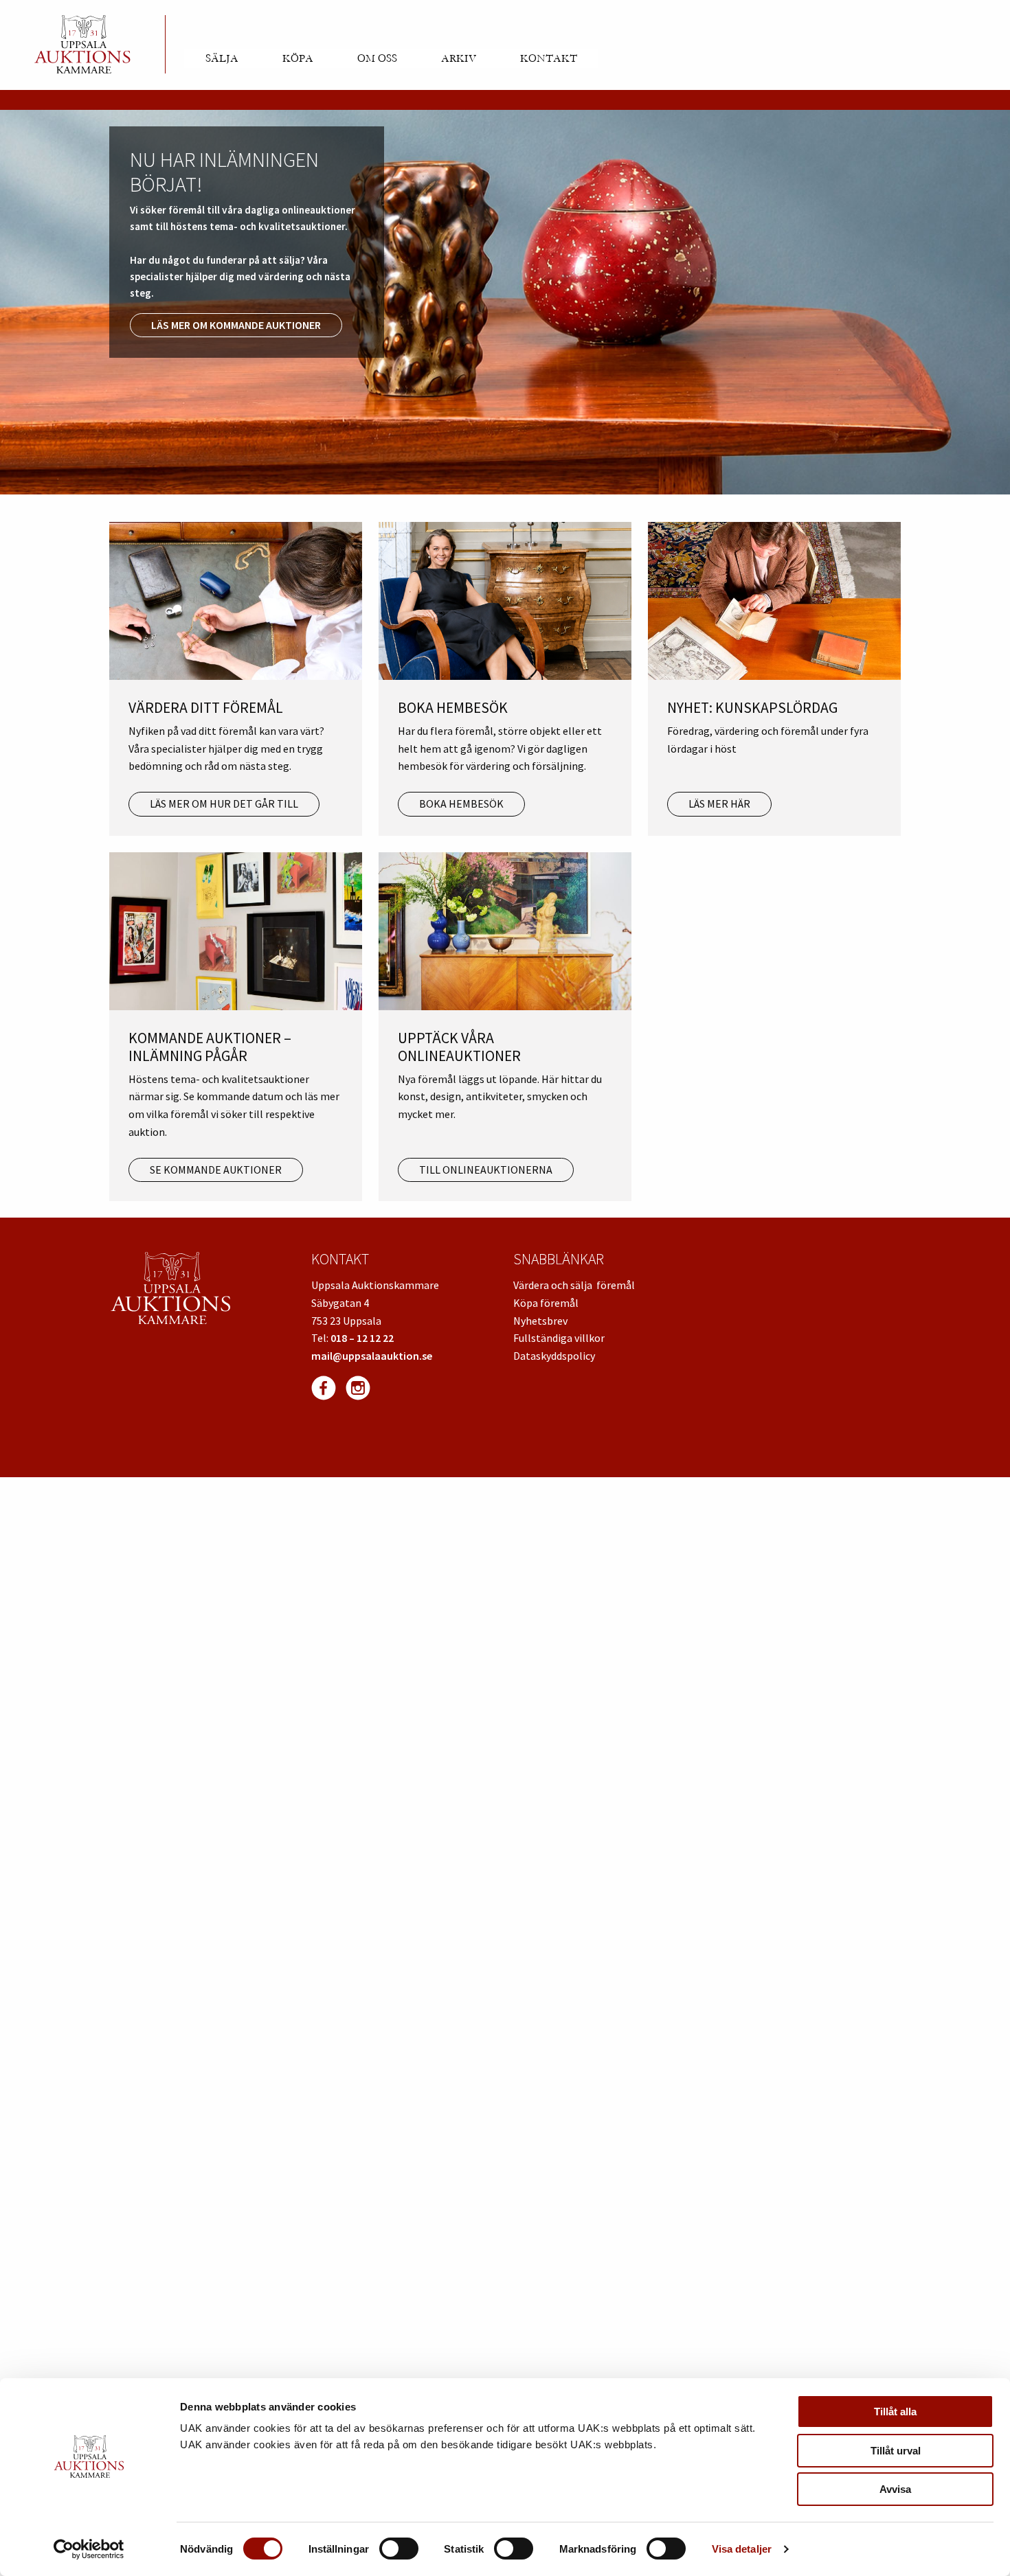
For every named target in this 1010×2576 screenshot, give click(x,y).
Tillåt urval (896, 2451)
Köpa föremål (546, 1303)
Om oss (377, 58)
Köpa (298, 58)
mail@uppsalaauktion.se (372, 1356)
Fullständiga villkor (559, 1338)
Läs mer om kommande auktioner (236, 325)
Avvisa (895, 2489)
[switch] (399, 2549)
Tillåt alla (895, 2412)
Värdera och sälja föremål (574, 1285)
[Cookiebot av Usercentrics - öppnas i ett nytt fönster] (89, 2549)
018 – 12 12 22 (362, 1338)
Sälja (222, 58)
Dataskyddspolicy (554, 1356)
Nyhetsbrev (540, 1321)
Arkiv (459, 58)
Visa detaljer (742, 2549)
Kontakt (549, 58)
